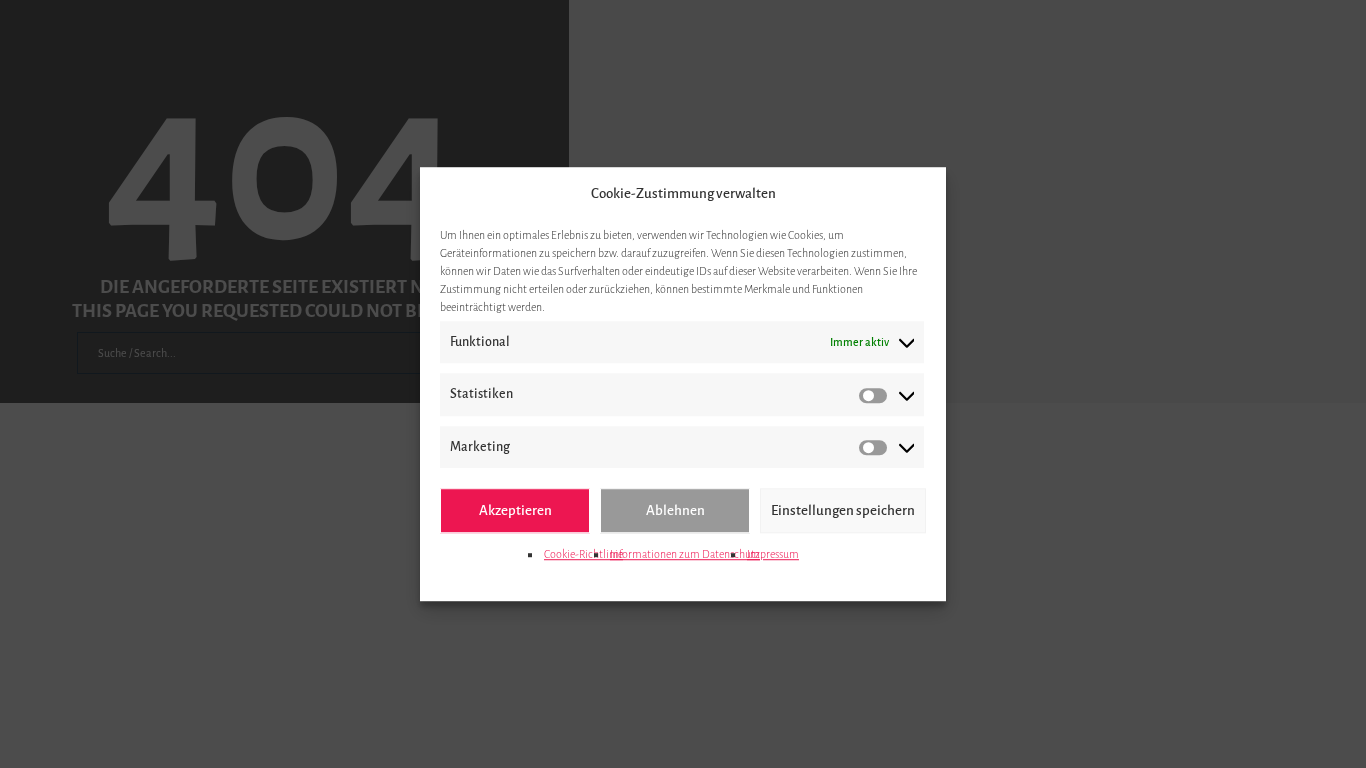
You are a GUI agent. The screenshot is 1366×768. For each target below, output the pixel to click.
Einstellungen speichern (843, 510)
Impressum (773, 554)
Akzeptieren (515, 510)
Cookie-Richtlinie (583, 554)
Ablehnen (675, 510)
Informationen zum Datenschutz (685, 554)
